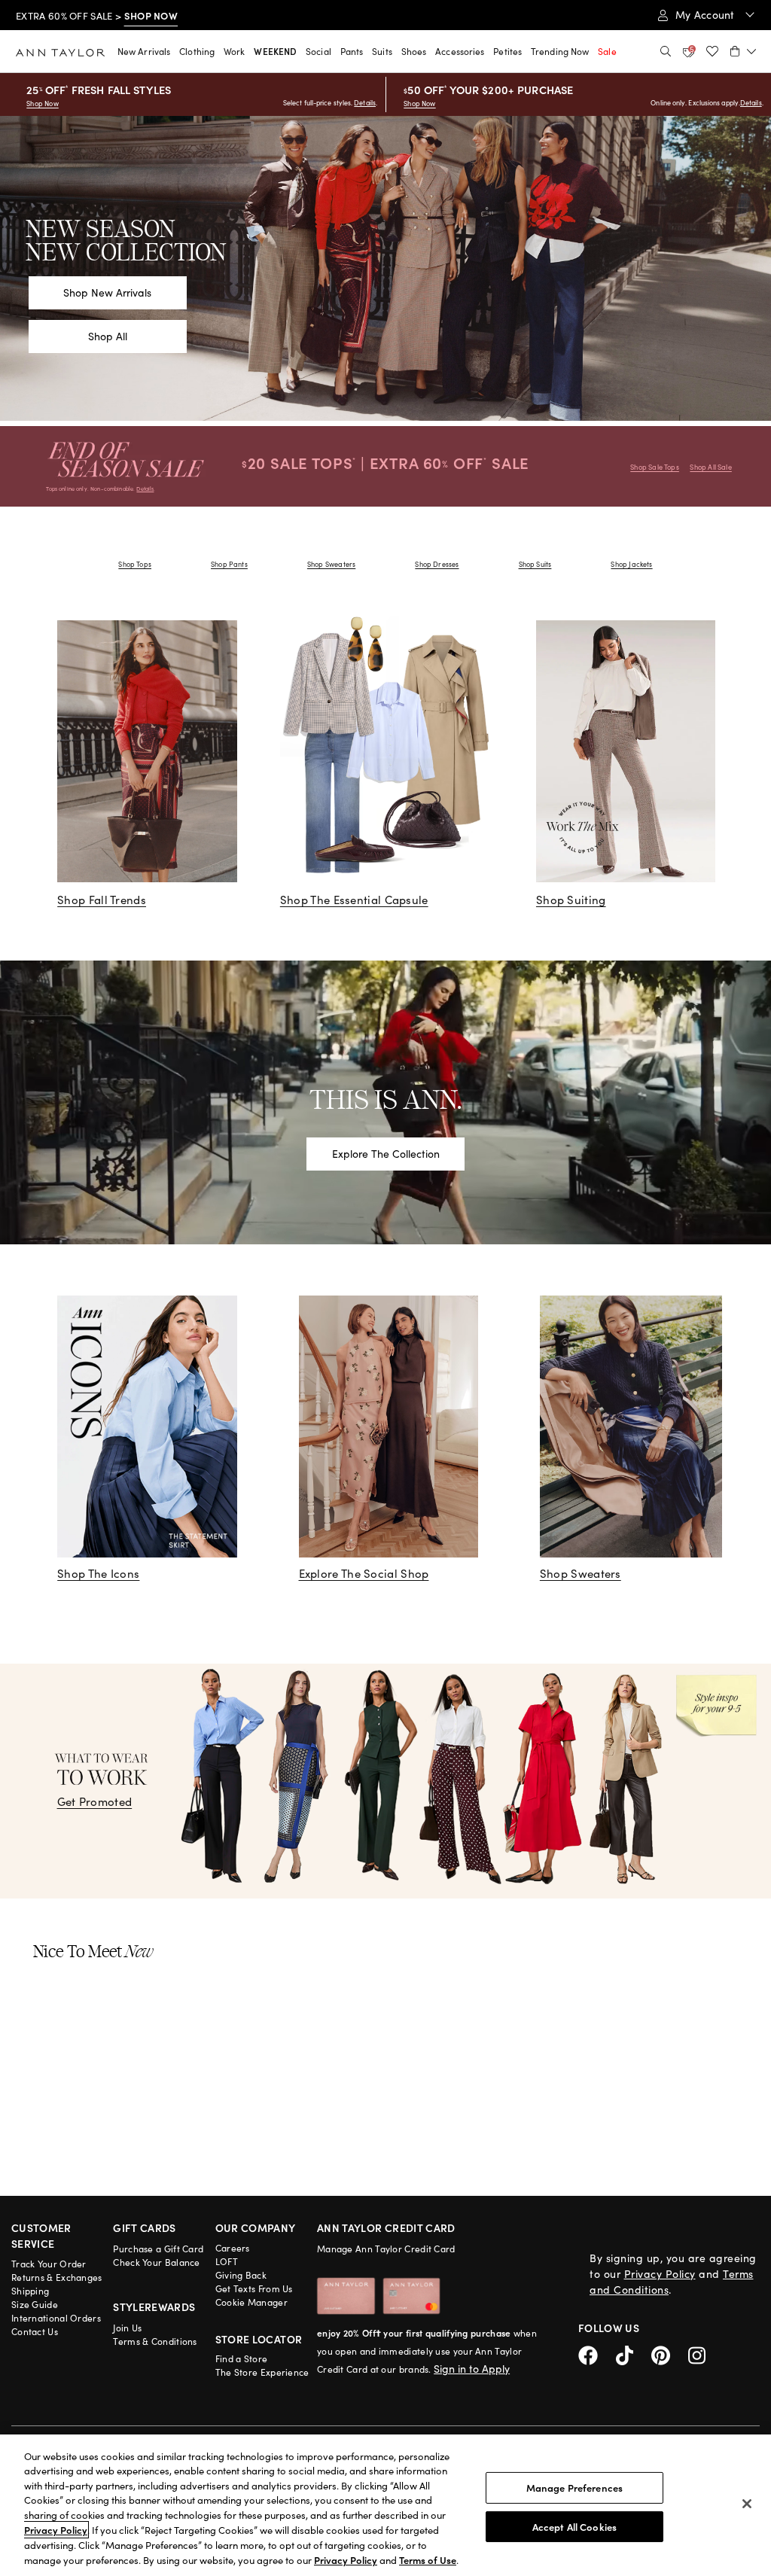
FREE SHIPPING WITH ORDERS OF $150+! (110, 16)
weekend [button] (275, 51)
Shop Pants (229, 564)
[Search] (666, 51)
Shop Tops (135, 564)
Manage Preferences (574, 2488)
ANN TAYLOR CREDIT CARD (386, 2227)
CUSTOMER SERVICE (41, 2235)
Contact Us (35, 2331)
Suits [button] (382, 51)
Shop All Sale (710, 467)
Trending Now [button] (560, 51)
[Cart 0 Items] (743, 51)
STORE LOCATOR (259, 2339)
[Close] (747, 2504)
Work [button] (234, 51)
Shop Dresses (437, 564)
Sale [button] (607, 51)
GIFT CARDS (145, 2227)
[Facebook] (597, 2354)
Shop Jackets (631, 564)
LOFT (227, 2261)
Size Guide (35, 2304)
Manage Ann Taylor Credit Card (386, 2249)
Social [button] (318, 51)
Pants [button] (352, 51)
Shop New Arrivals (107, 292)
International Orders (56, 2318)
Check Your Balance (156, 2262)
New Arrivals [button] (144, 51)
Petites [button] (507, 51)
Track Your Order (49, 2264)
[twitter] (634, 2354)
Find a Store (242, 2358)
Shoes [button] (414, 51)
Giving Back (241, 2275)
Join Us (127, 2328)
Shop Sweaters (331, 564)
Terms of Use (428, 2560)
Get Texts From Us (254, 2288)
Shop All (108, 336)
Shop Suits (535, 564)
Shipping (30, 2291)
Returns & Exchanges (57, 2277)
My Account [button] (707, 15)
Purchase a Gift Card (158, 2249)
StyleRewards (154, 2307)
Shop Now (42, 103)
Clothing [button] (197, 51)
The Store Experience (262, 2372)
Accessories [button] (460, 51)
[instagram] (702, 2354)
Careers (233, 2248)
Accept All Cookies (574, 2526)
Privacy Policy (660, 2274)
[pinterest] (670, 2354)
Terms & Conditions (155, 2341)
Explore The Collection (386, 1154)
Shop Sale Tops (655, 467)
